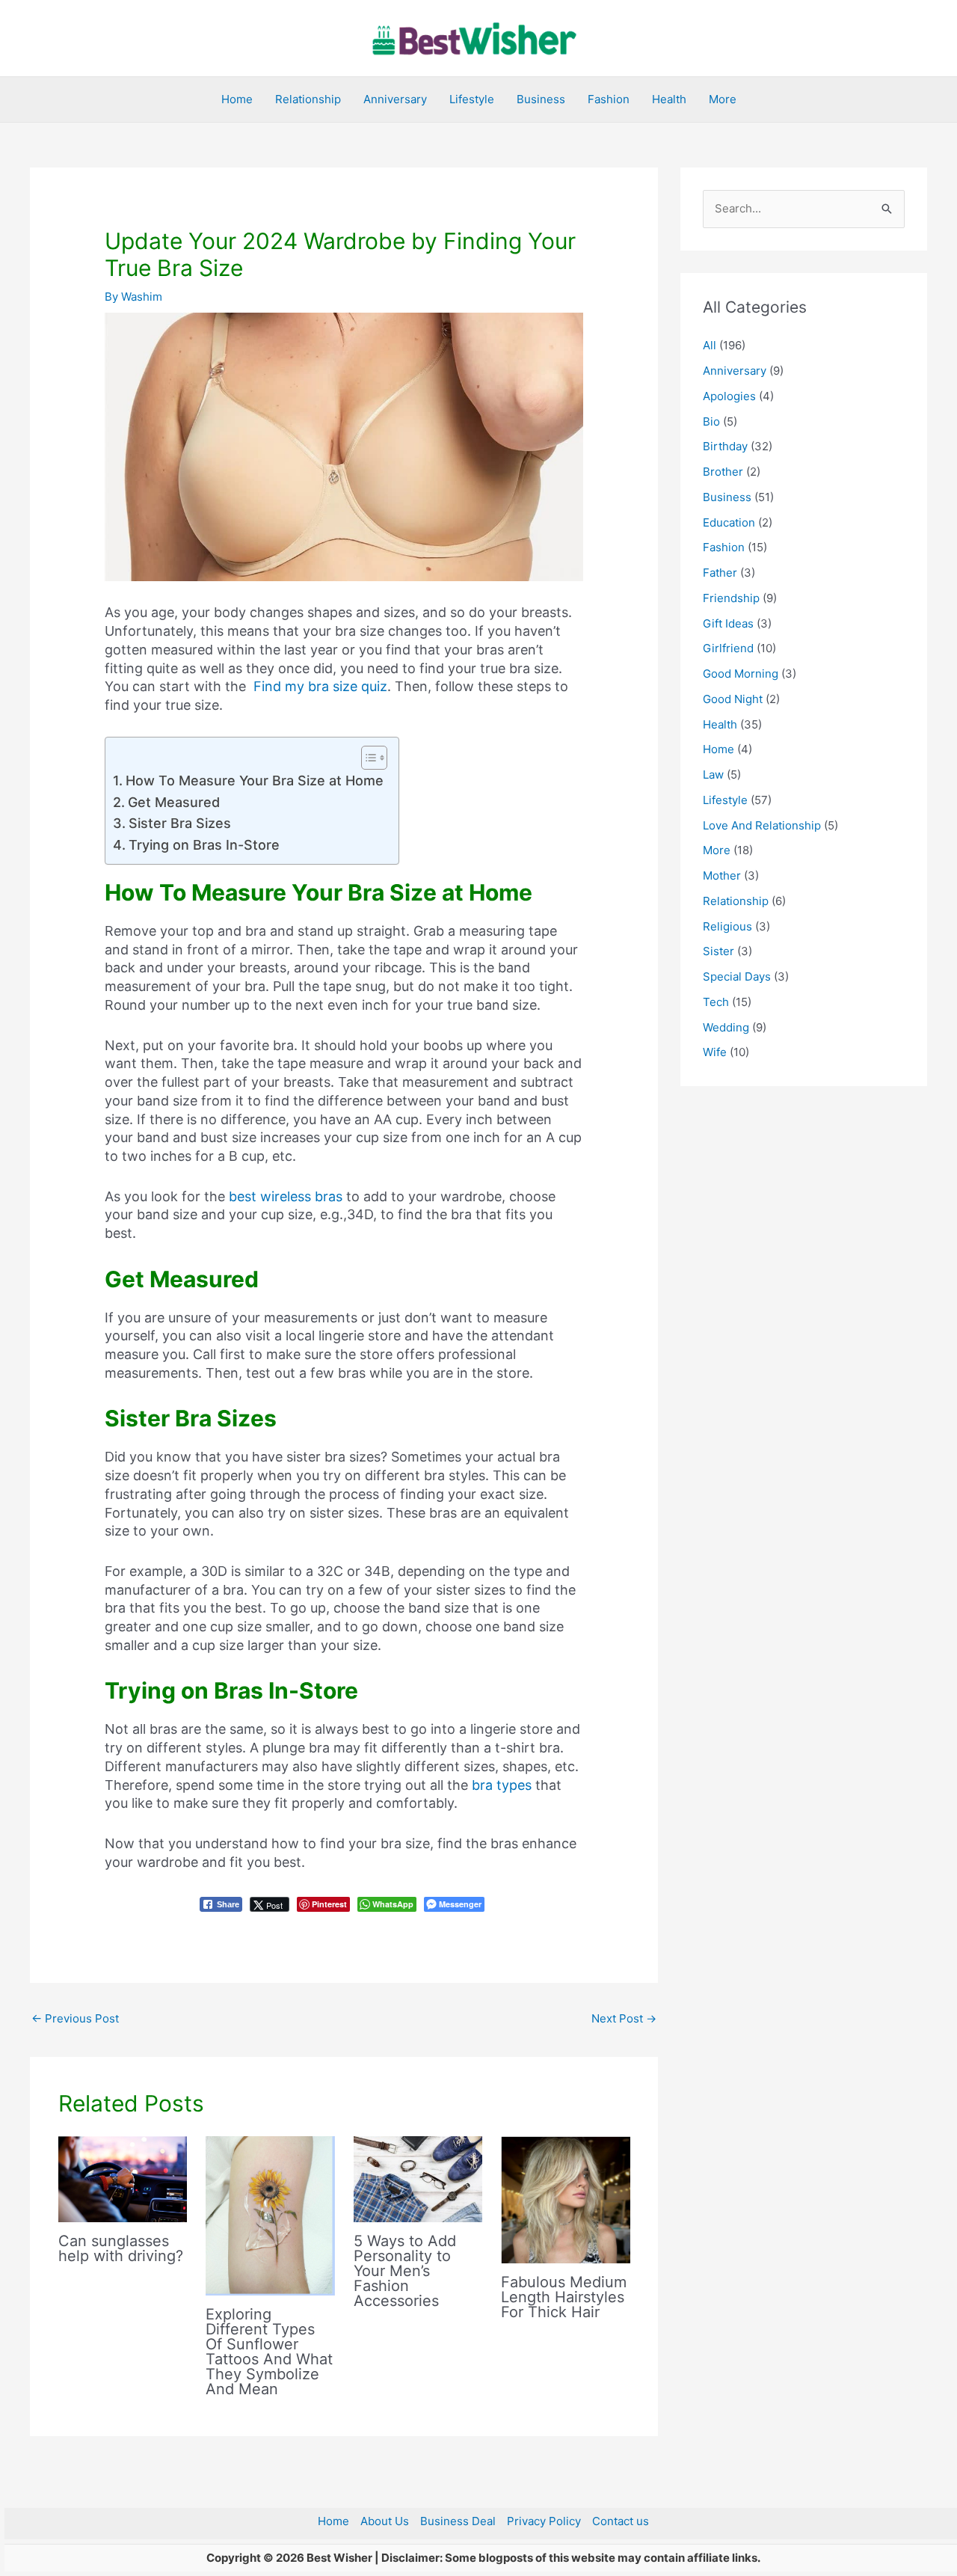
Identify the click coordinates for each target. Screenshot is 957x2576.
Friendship (731, 598)
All (710, 345)
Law (713, 775)
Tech (716, 1002)
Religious (727, 926)
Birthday (725, 446)
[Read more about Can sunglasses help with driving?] (123, 2178)
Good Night (733, 699)
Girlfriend (728, 648)
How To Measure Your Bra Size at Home (255, 781)
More (723, 99)
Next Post (624, 2018)
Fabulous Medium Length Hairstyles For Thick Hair (564, 2297)
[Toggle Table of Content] (367, 758)
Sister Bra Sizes (180, 823)
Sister (718, 951)
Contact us (621, 2521)
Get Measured (174, 802)
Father (720, 573)
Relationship (308, 99)
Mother (722, 875)
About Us (385, 2521)
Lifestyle (472, 99)
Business (541, 99)
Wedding (726, 1027)
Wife (715, 1052)
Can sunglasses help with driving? (121, 2248)
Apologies (729, 396)
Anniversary (395, 99)
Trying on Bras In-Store (204, 845)
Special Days (737, 976)
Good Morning (741, 674)
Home (237, 99)
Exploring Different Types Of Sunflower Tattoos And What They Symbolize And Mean (269, 2352)
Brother (723, 472)
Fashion (609, 99)
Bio (711, 421)
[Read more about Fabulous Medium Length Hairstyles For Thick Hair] (566, 2199)
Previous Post (75, 2018)
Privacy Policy (544, 2521)
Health (669, 99)
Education (729, 522)
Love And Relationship (762, 825)
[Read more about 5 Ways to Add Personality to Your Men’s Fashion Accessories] (418, 2178)
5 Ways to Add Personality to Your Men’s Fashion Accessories (405, 2271)
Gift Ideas (728, 623)
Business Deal (458, 2521)
